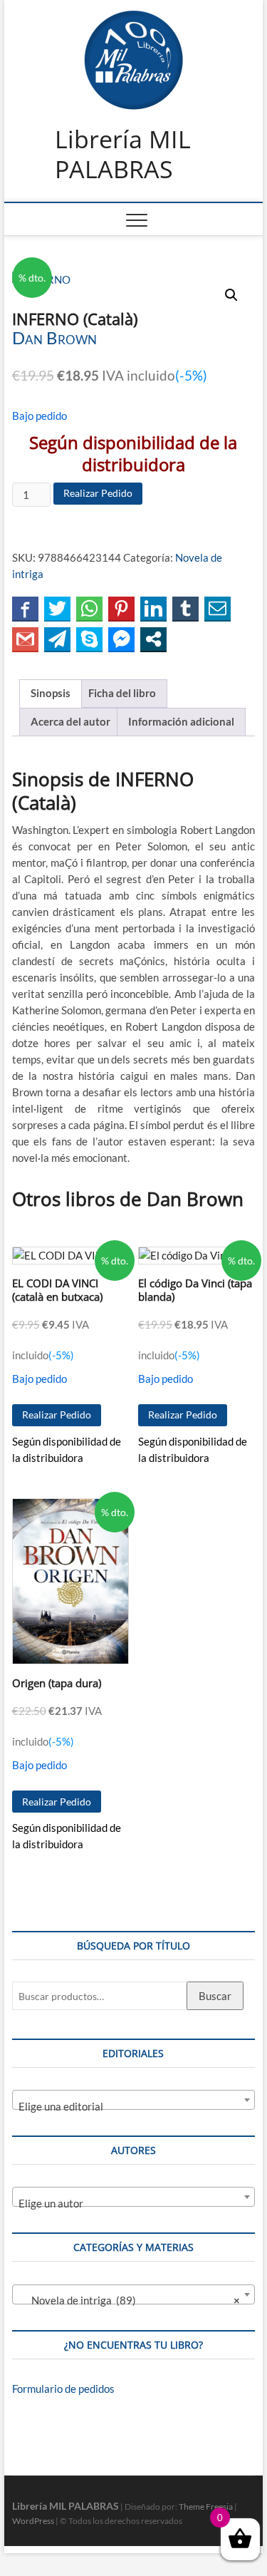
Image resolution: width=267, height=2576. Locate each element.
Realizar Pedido (98, 493)
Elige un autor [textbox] (51, 2203)
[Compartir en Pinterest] (121, 608)
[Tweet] (57, 608)
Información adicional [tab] (181, 721)
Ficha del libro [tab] (122, 693)
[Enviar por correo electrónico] (218, 608)
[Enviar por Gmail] (25, 639)
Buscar (215, 1996)
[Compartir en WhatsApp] (89, 608)
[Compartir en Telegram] (57, 639)
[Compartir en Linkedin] (153, 608)
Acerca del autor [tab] (70, 721)
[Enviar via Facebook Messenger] (121, 639)
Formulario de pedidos (63, 2389)
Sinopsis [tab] (51, 693)
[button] (231, 295)
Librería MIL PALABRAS (123, 154)
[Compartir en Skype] (89, 639)
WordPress (33, 2521)
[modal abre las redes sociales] (153, 639)
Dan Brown (54, 338)
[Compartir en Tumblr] (185, 608)
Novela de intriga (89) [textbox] (130, 2300)
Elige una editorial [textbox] (61, 2106)
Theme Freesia (206, 2507)
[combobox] (134, 2100)
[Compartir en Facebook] (25, 608)
